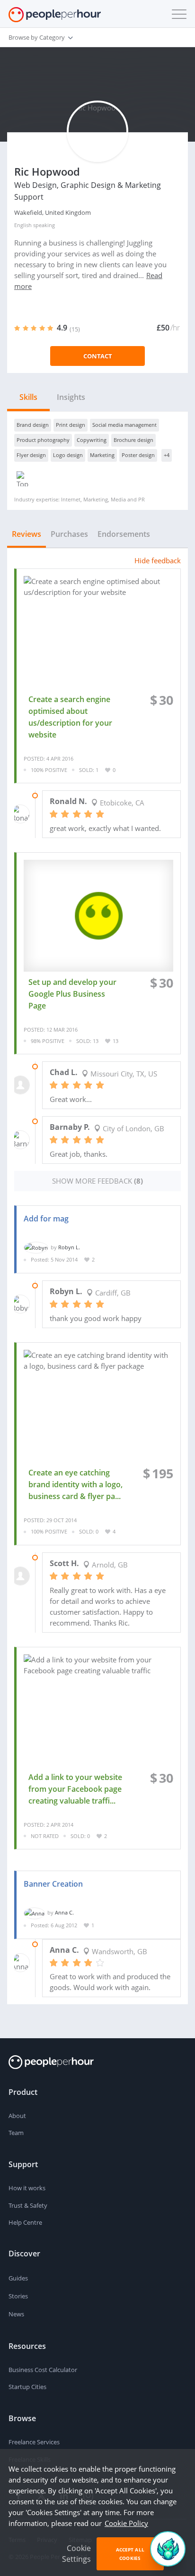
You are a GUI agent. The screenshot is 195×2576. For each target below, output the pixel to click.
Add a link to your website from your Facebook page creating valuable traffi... (75, 1789)
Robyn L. (69, 1247)
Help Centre (25, 2222)
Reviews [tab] (27, 534)
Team (16, 2133)
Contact (98, 356)
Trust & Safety (28, 2205)
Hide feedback (158, 560)
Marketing (102, 455)
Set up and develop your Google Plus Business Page (72, 994)
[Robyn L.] (36, 1247)
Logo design (68, 455)
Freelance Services (34, 2442)
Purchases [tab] (69, 534)
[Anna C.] (34, 1912)
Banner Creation (53, 1884)
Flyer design (31, 455)
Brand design (33, 425)
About (17, 2116)
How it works (27, 2188)
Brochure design (133, 440)
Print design (71, 425)
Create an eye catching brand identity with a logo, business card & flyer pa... (75, 1484)
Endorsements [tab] (124, 534)
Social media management (124, 425)
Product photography (43, 440)
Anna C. (64, 1912)
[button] (177, 14)
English (23, 225)
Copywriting (92, 440)
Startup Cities (27, 2387)
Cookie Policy (126, 2523)
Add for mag (46, 1219)
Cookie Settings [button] (76, 2554)
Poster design (138, 455)
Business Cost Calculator (43, 2370)
